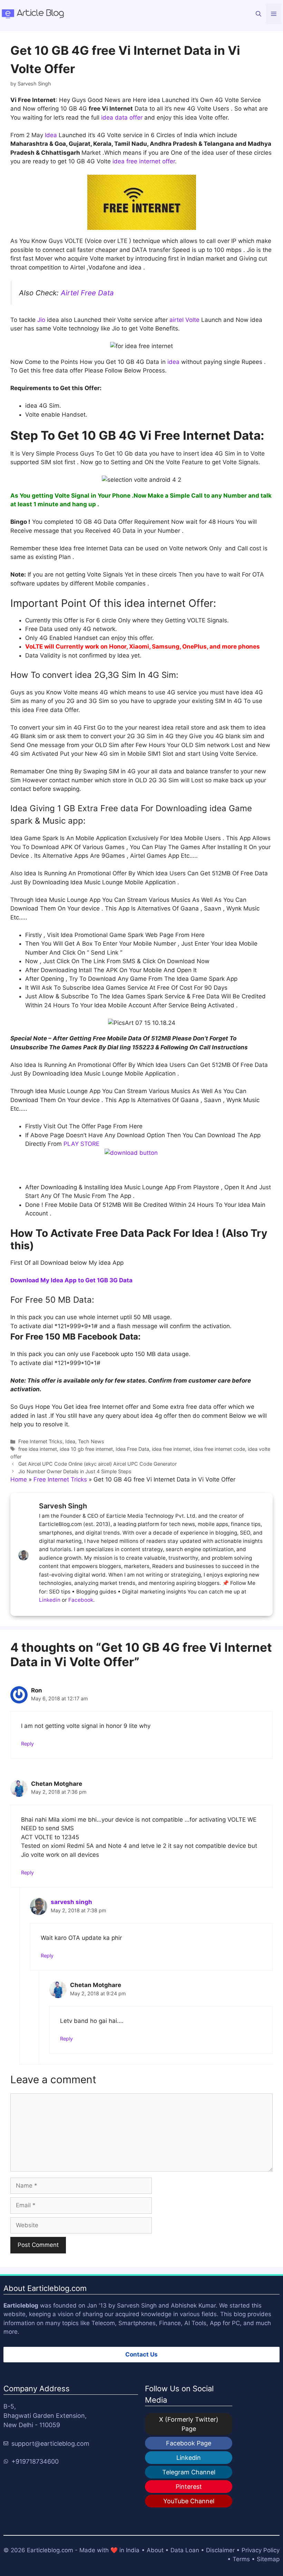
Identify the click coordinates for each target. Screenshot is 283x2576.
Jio (40, 320)
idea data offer (122, 118)
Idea (50, 135)
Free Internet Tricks (40, 1441)
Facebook (81, 1600)
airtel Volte (184, 320)
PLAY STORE (81, 1144)
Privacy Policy (261, 2550)
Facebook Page (189, 2443)
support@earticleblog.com (50, 2443)
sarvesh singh (71, 1902)
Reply (27, 1744)
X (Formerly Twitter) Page (189, 2424)
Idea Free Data (132, 1449)
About (155, 2550)
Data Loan (185, 2550)
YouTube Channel (189, 2501)
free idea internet (38, 1449)
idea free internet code (219, 1449)
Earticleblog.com (50, 2550)
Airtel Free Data (87, 293)
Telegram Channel (189, 2472)
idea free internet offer (143, 161)
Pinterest (189, 2487)
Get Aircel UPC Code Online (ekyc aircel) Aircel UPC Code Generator (97, 1464)
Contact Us (141, 2354)
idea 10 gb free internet (86, 1449)
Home (19, 1479)
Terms (241, 2559)
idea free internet (171, 1449)
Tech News (91, 1441)
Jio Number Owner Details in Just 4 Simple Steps (75, 1471)
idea (173, 362)
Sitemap (268, 2559)
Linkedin (50, 1600)
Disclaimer (220, 2550)
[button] (258, 14)
